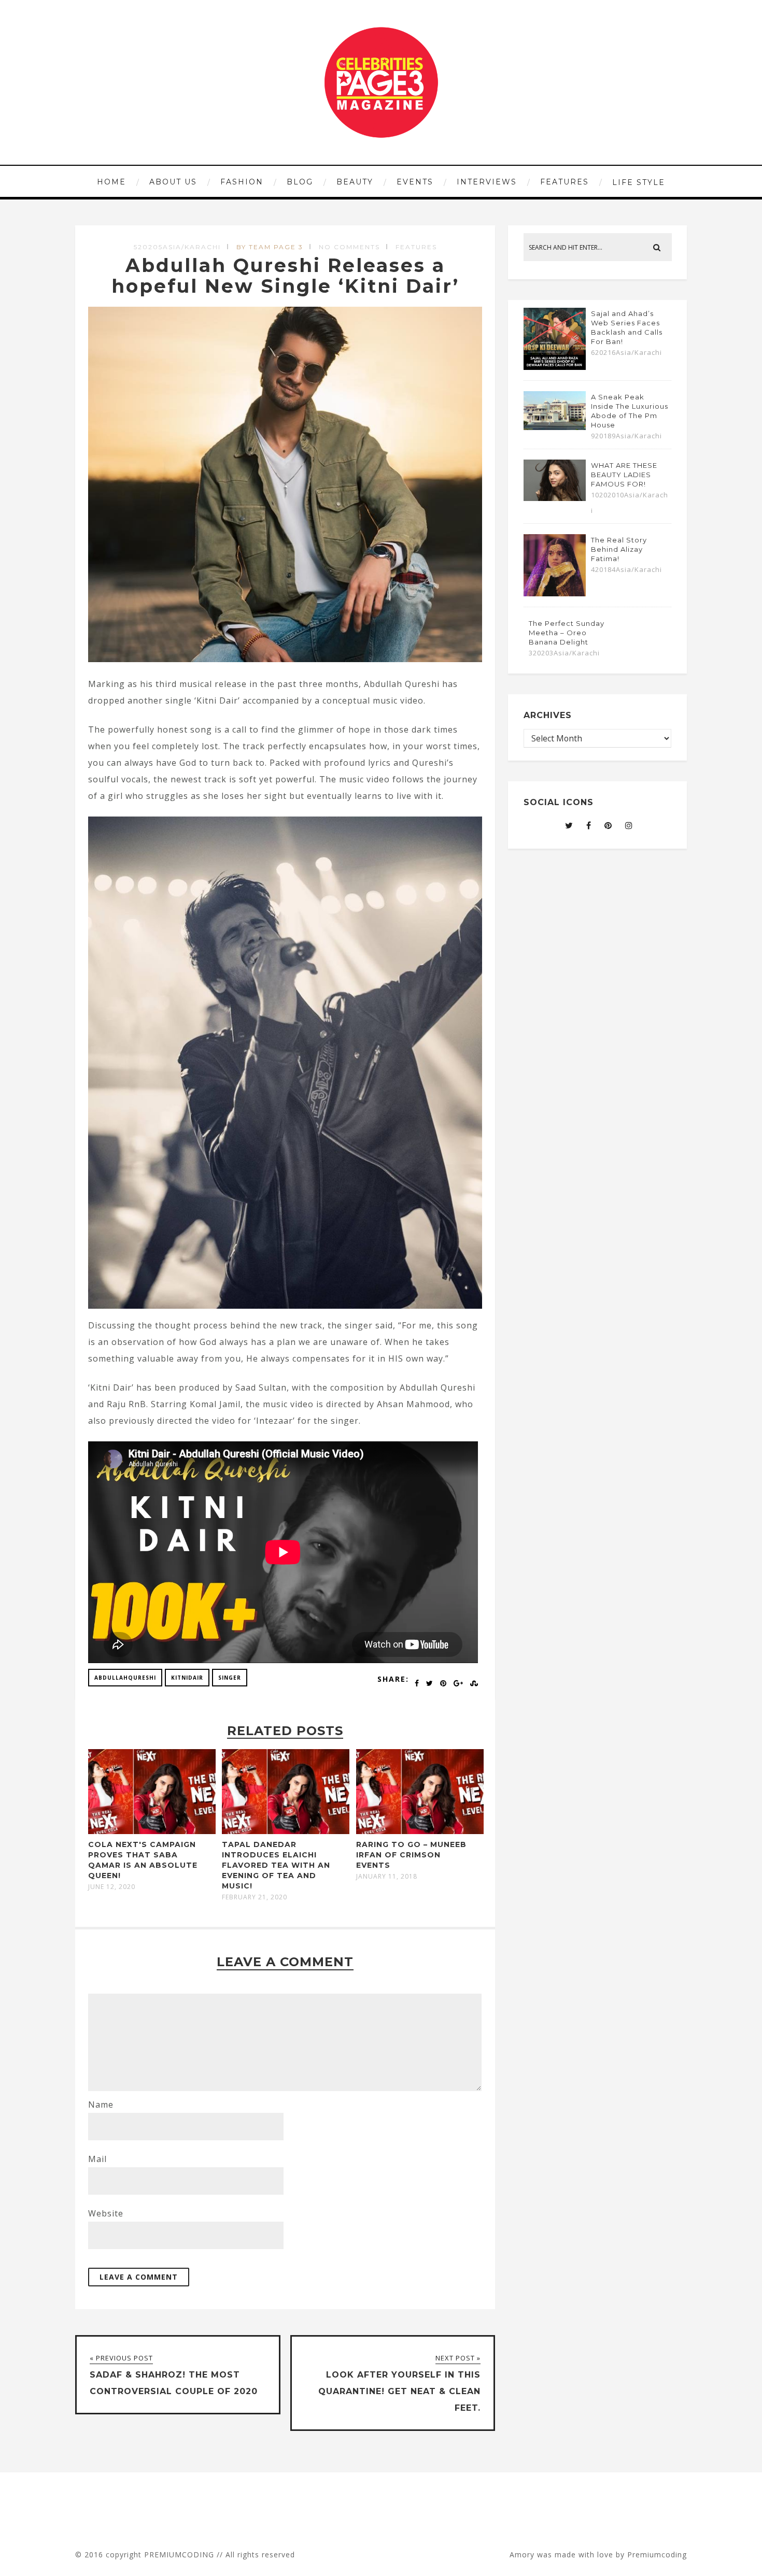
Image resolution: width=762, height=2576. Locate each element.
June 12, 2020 (112, 1887)
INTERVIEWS (487, 182)
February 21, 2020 (255, 1897)
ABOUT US (173, 182)
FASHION (242, 182)
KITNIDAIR (187, 1678)
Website (106, 2213)
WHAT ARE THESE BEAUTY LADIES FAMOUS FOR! (624, 475)
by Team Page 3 (270, 247)
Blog (300, 182)
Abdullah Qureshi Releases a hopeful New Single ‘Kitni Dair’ (285, 276)
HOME (111, 182)
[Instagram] (629, 825)
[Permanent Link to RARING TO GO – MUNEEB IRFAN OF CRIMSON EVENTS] (420, 1831)
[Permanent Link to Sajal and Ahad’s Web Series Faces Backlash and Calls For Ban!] (555, 367)
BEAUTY (355, 182)
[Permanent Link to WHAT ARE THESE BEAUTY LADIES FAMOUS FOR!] (555, 498)
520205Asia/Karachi (177, 247)
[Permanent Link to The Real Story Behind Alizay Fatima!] (555, 593)
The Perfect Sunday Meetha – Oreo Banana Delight (567, 633)
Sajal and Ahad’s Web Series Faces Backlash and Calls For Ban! (627, 327)
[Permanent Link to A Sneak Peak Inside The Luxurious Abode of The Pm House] (555, 427)
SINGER (230, 1678)
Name (101, 2105)
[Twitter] (569, 825)
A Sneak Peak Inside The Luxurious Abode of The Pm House (630, 411)
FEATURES (565, 182)
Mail (97, 2159)
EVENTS (415, 182)
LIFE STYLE (639, 182)
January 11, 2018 (387, 1877)
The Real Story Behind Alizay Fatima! (619, 549)
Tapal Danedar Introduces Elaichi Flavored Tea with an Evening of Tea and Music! (276, 1865)
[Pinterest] (608, 825)
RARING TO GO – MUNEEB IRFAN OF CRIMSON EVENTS (411, 1855)
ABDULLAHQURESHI (125, 1678)
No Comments (349, 247)
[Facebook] (589, 825)
